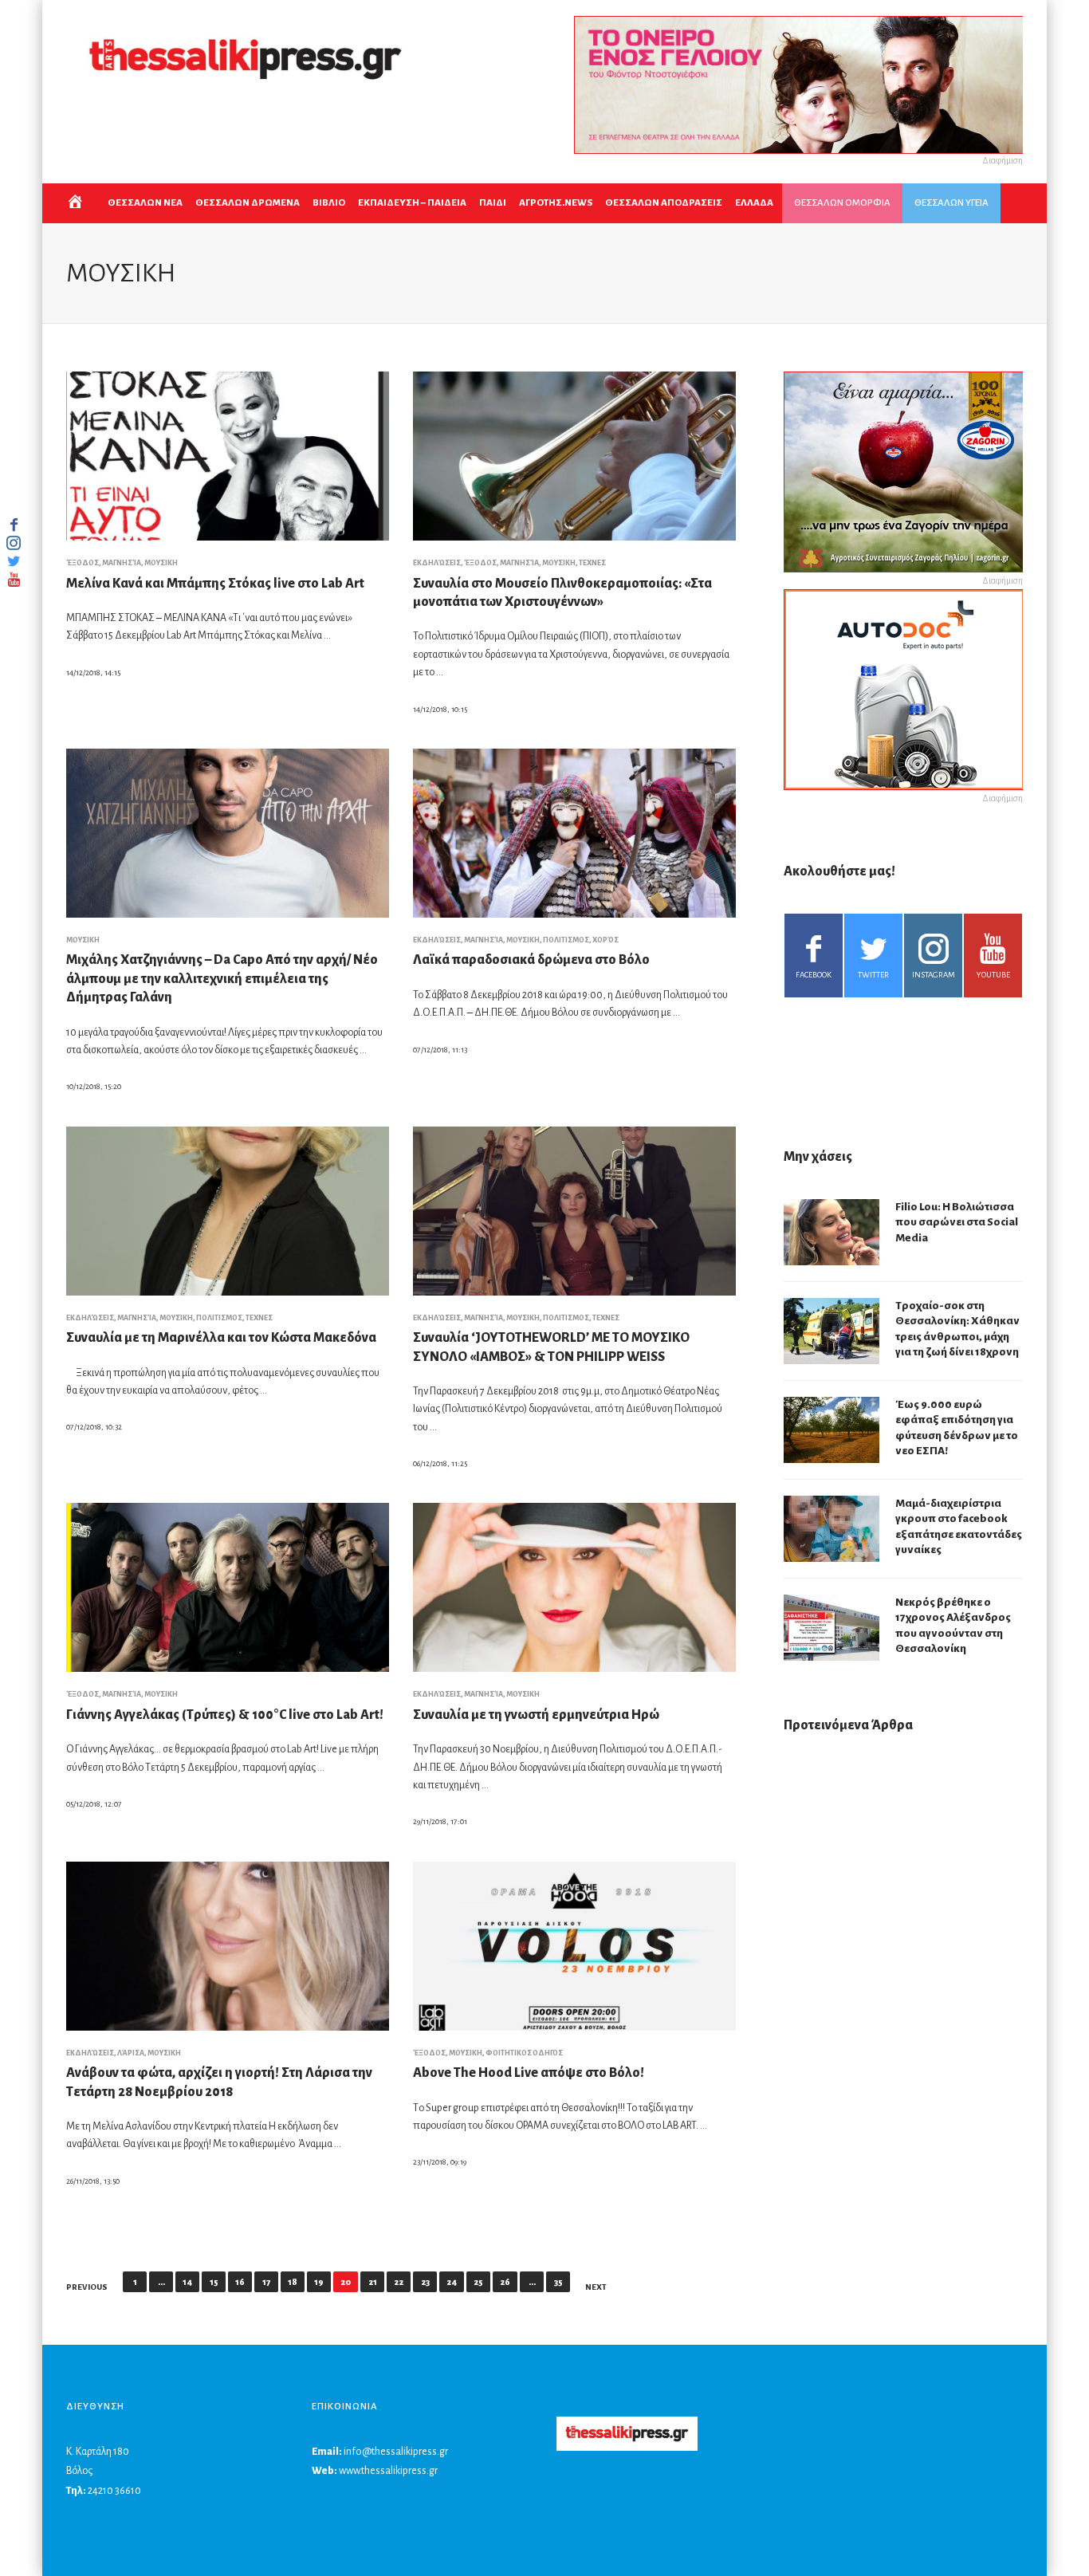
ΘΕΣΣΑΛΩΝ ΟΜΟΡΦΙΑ (842, 203)
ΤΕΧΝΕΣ (592, 563)
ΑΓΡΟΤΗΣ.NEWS (556, 203)
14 (187, 2282)
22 (399, 2282)
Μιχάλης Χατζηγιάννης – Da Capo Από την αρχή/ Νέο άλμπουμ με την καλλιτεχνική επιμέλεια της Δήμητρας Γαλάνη (222, 979)
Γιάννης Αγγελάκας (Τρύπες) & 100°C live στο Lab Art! (225, 1715)
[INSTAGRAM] (14, 543)
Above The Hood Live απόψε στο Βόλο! (529, 2073)
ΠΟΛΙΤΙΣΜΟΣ (566, 940)
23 (425, 2282)
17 (266, 2282)
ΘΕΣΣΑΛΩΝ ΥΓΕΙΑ (951, 203)
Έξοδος (83, 563)
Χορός (605, 940)
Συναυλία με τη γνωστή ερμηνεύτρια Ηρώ (536, 1715)
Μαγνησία (122, 563)
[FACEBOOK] (14, 525)
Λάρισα (131, 2053)
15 (214, 2282)
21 (373, 2282)
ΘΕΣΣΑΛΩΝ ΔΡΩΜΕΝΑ (248, 203)
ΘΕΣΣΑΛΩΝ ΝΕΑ (145, 203)
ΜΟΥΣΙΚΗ (161, 563)
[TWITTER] (14, 561)
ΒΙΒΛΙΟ (329, 203)
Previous (87, 2287)
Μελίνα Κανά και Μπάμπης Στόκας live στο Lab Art (215, 584)
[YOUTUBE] (14, 580)
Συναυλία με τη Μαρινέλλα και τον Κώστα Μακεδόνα (221, 1338)
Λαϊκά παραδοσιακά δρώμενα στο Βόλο (531, 960)
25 (478, 2282)
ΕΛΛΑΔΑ (754, 203)
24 (452, 2282)
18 (293, 2282)
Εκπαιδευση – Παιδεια (412, 203)
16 (240, 2282)
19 (319, 2282)
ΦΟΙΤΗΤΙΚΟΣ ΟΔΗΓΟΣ (524, 2053)
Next (596, 2287)
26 (505, 2282)
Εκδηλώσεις (437, 563)
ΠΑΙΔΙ (493, 203)
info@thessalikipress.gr (396, 2452)
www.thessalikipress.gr (388, 2471)
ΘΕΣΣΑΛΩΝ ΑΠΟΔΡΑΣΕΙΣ (664, 203)
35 (558, 2282)
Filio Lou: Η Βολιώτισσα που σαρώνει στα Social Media (957, 1222)
